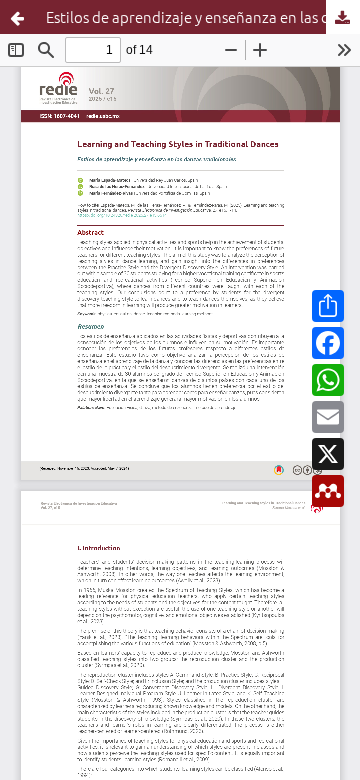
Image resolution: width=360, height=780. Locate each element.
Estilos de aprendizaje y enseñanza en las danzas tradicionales (203, 16)
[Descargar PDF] (343, 17)
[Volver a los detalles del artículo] (17, 17)
